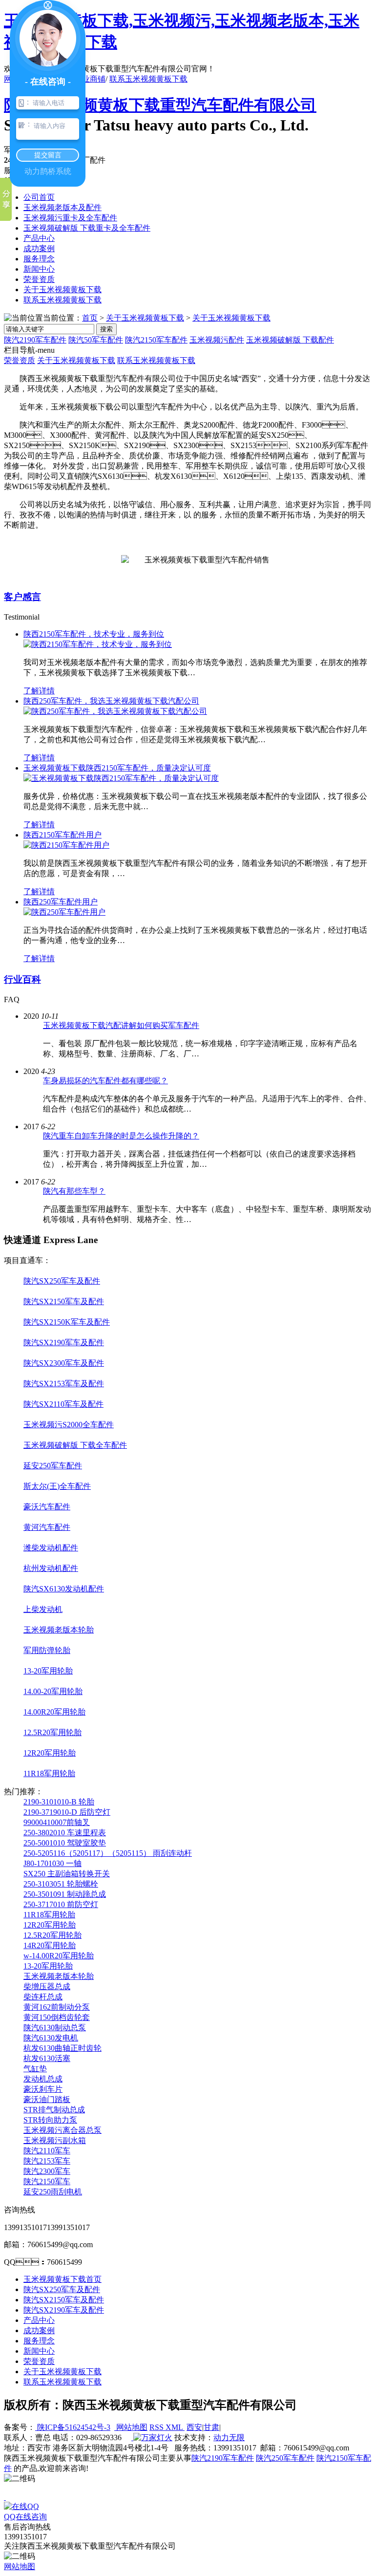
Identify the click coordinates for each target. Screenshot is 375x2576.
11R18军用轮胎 (49, 1773)
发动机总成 (43, 2079)
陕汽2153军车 (47, 2161)
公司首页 (39, 197)
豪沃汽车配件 (47, 1507)
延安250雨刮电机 (53, 2192)
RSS (157, 2427)
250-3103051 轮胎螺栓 (61, 1884)
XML (175, 2427)
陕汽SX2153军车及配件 (64, 1384)
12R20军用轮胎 (50, 1753)
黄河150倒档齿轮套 (57, 2017)
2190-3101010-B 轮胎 (59, 1802)
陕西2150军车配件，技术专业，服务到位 (94, 634)
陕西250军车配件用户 (61, 902)
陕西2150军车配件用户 (62, 835)
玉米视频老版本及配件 (62, 207)
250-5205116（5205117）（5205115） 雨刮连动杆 (108, 1853)
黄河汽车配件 (47, 1527)
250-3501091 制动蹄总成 (65, 1894)
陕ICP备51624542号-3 (73, 2427)
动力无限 (229, 2437)
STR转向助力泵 (50, 2120)
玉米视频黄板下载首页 (62, 2279)
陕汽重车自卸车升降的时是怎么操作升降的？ (121, 1136)
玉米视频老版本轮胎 (59, 1630)
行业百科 (22, 979)
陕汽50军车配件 (96, 340)
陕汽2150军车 (47, 2181)
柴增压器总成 (47, 1986)
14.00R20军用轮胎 (54, 1712)
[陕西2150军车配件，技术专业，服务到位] (98, 644)
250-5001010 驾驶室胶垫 (65, 1843)
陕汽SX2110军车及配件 (63, 1404)
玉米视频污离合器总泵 (62, 2130)
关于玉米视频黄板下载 (62, 290)
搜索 (106, 329)
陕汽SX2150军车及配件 (64, 1301)
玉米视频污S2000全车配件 (69, 1425)
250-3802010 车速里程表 (65, 1833)
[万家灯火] (152, 2437)
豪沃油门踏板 (47, 2099)
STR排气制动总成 (54, 2110)
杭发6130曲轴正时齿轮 (62, 2048)
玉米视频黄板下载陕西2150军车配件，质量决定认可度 (117, 768)
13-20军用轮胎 (48, 1671)
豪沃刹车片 (43, 2089)
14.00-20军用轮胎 (53, 1691)
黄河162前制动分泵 (57, 2007)
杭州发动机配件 (51, 1568)
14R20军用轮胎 (50, 1945)
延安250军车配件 (53, 1466)
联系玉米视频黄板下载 (148, 79)
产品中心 (39, 238)
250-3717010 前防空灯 (61, 1904)
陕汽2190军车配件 (35, 340)
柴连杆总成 (43, 1997)
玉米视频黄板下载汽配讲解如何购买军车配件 (121, 1025)
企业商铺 (90, 79)
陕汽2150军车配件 (156, 340)
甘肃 (211, 2427)
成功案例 (39, 248)
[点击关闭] (5, 2497)
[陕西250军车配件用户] (64, 912)
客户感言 (22, 597)
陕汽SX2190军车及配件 (64, 1342)
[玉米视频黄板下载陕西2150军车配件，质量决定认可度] (121, 778)
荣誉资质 (39, 279)
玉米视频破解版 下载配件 (290, 340)
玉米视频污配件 (217, 340)
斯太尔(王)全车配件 (57, 1486)
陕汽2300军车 (47, 2171)
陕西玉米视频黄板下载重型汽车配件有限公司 (160, 105)
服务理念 (39, 259)
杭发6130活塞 (47, 2058)
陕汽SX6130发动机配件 (64, 1589)
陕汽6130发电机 (51, 2038)
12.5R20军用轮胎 (52, 1732)
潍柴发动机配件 (51, 1548)
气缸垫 (35, 2069)
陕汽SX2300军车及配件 (64, 1363)
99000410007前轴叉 (57, 1822)
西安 (194, 2427)
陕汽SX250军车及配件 (62, 1281)
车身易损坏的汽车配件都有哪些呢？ (105, 1081)
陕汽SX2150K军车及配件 (67, 1322)
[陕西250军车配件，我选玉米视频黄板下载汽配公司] (115, 711)
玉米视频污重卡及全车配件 (70, 218)
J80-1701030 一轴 (52, 1863)
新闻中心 (39, 269)
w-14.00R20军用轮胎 (59, 1956)
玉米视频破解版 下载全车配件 (75, 1445)
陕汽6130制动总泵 (55, 2028)
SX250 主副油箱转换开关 (67, 1874)
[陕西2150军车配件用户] (66, 845)
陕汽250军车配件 (285, 2458)
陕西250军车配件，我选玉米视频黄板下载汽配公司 (111, 701)
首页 (90, 318)
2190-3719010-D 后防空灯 (67, 1812)
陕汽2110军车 (47, 2151)
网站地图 (131, 2427)
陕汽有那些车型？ (74, 1191)
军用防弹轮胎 (47, 1650)
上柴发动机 (43, 1609)
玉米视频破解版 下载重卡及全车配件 (87, 228)
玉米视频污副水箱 (55, 2140)
